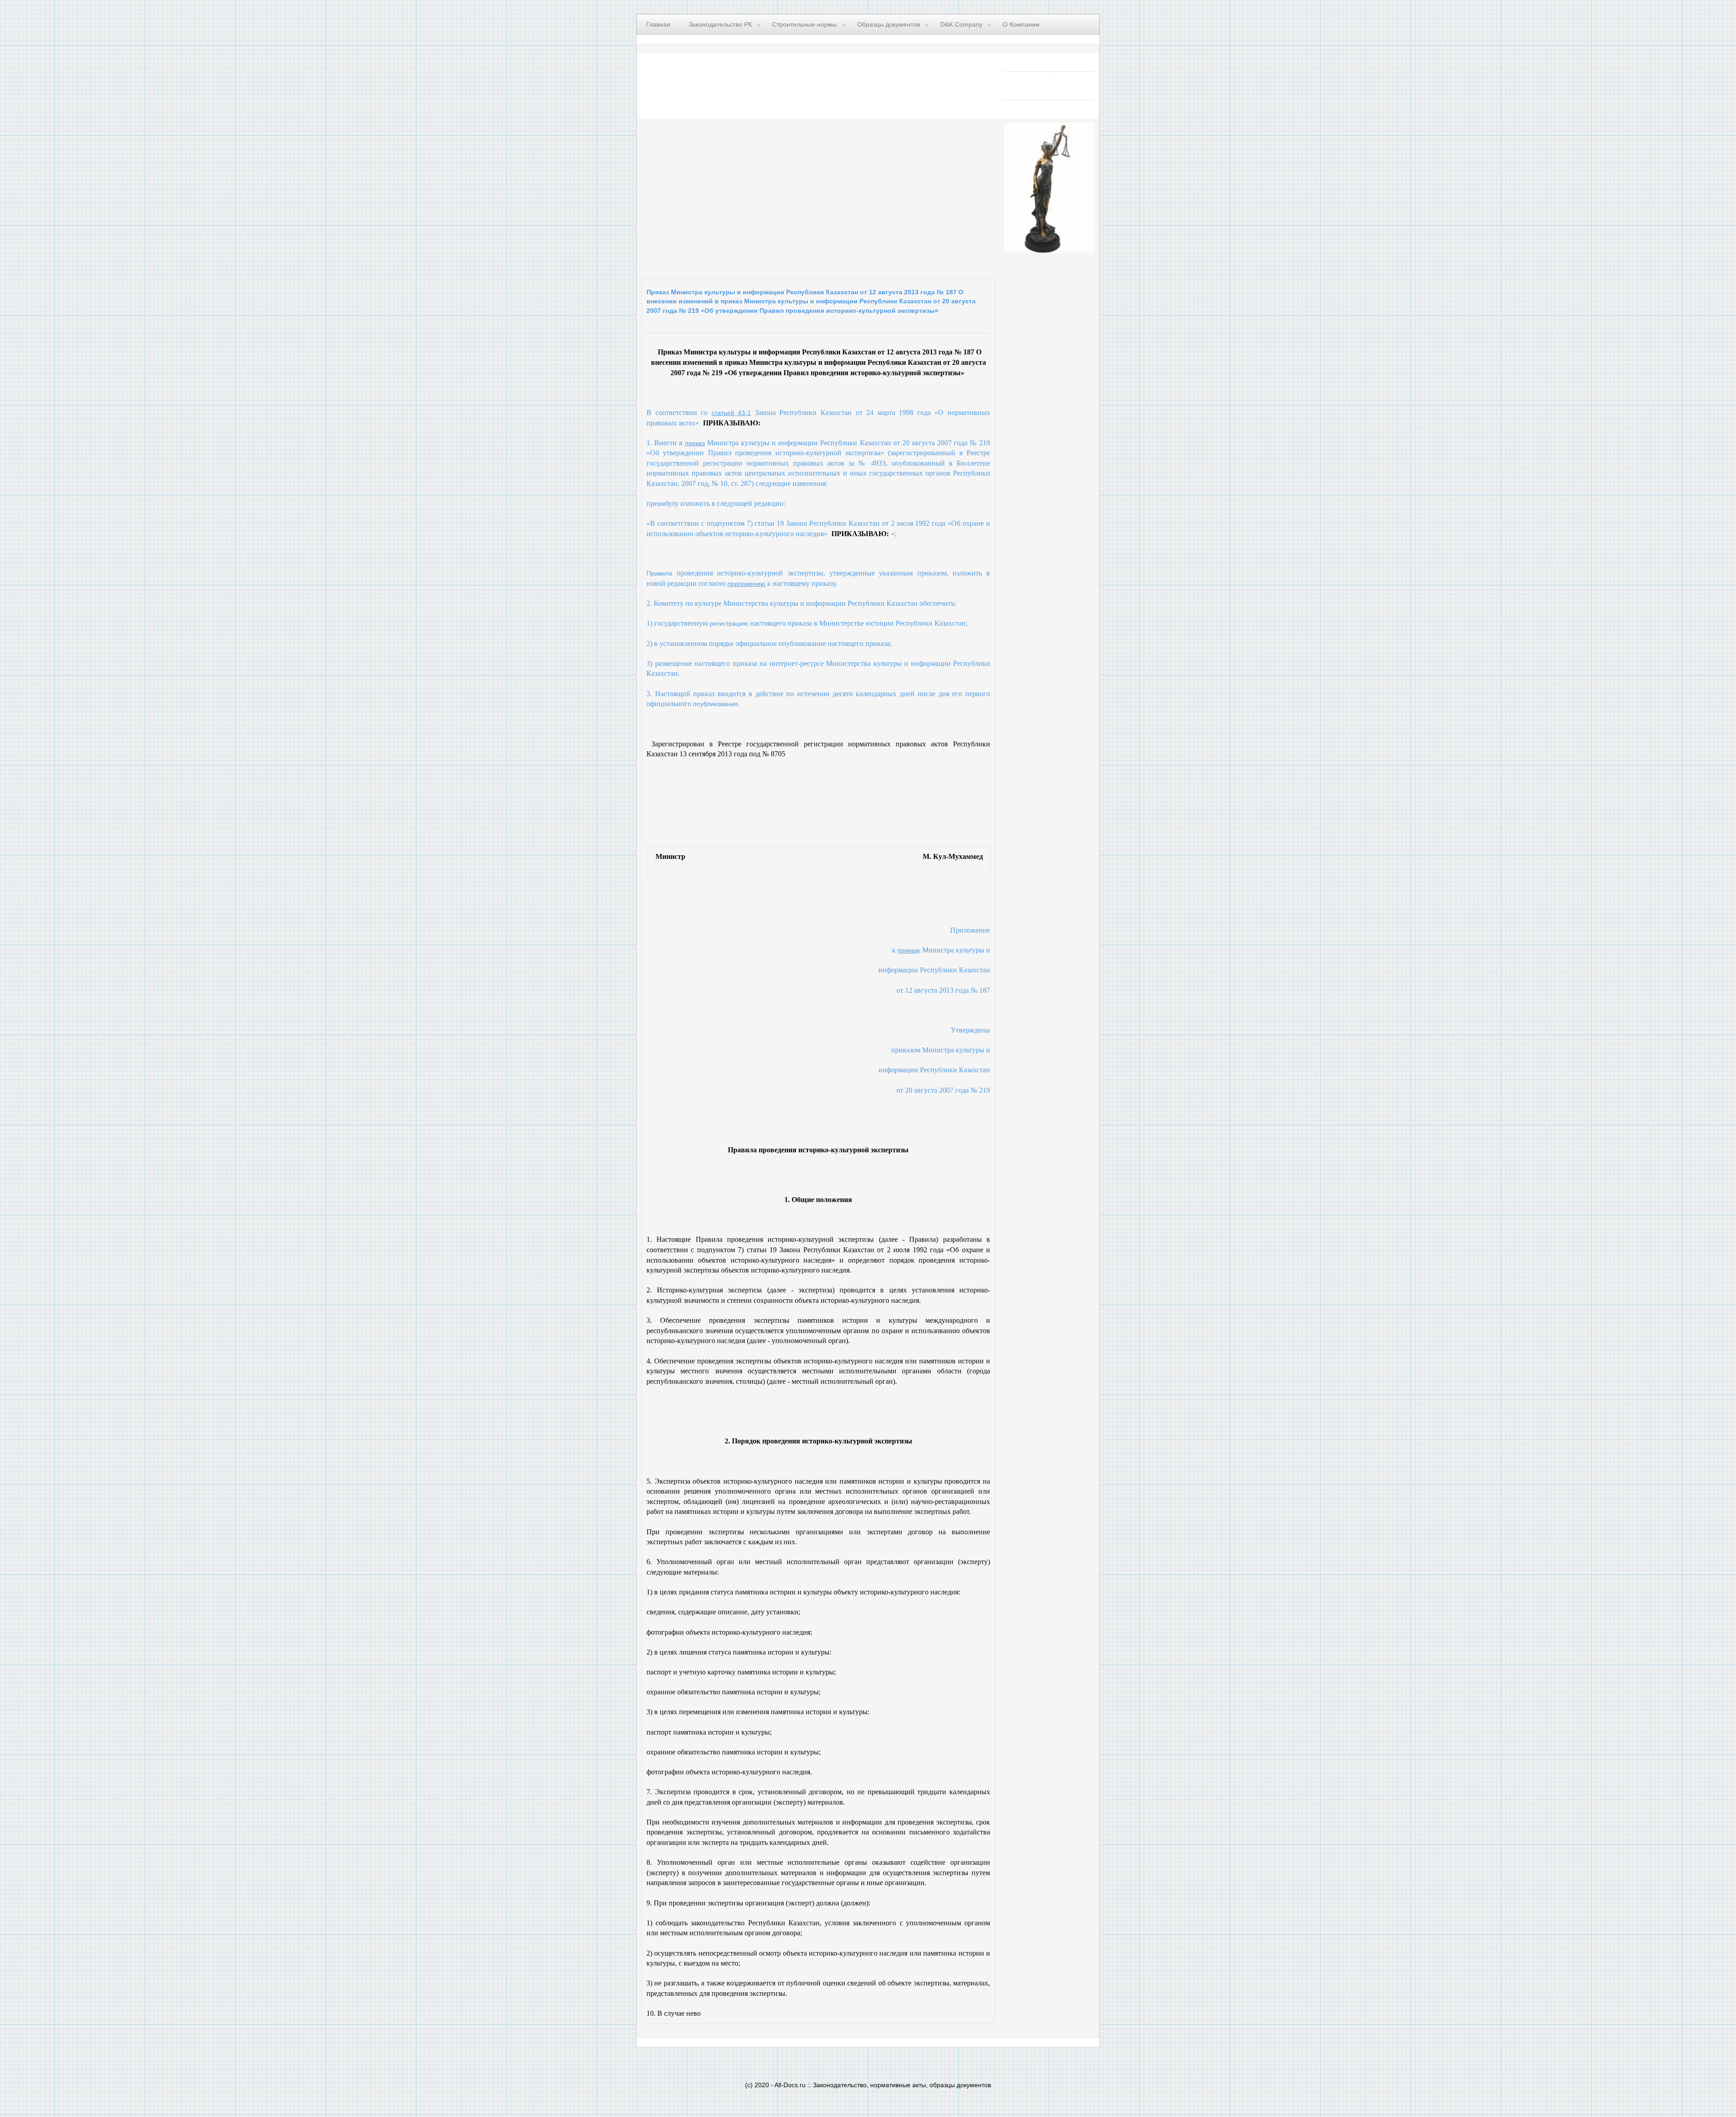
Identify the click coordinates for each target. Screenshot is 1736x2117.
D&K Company (961, 24)
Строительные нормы (804, 24)
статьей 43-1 (731, 413)
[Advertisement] (752, 196)
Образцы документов (889, 24)
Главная (658, 24)
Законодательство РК (720, 24)
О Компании (1021, 24)
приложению (746, 584)
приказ (695, 443)
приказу (909, 950)
